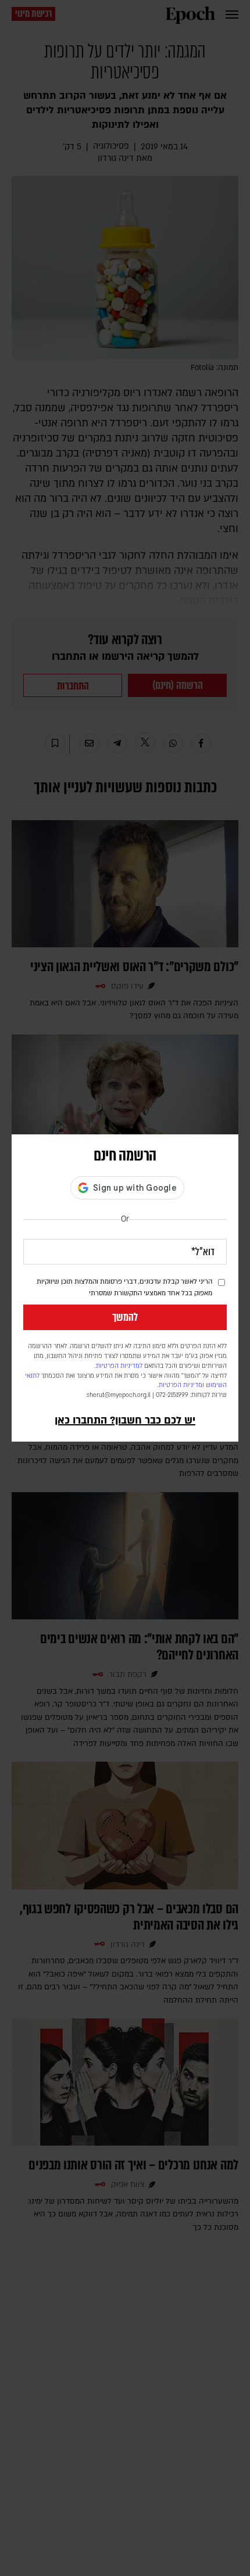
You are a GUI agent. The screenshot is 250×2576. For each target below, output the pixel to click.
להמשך (125, 1317)
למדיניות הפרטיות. (119, 1366)
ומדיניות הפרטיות (181, 1385)
